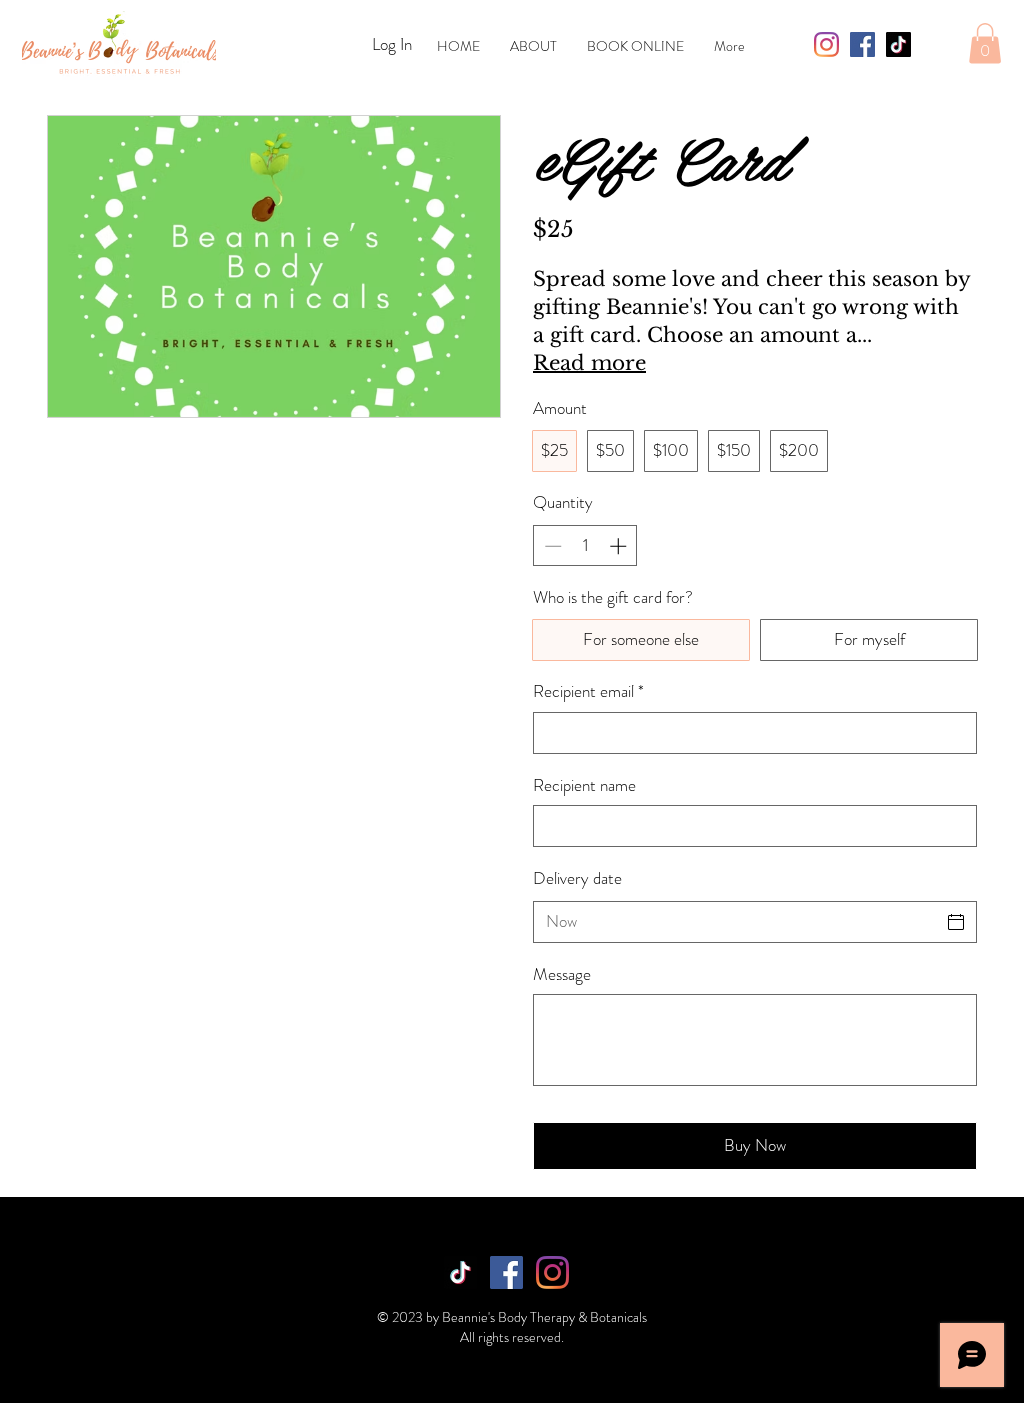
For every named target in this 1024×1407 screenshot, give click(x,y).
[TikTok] (898, 44)
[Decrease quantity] (551, 546)
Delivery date (577, 878)
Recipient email (588, 691)
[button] (985, 43)
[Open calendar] (956, 922)
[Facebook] (862, 44)
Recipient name (584, 785)
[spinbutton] (585, 546)
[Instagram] (826, 44)
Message (562, 974)
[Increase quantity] (620, 546)
